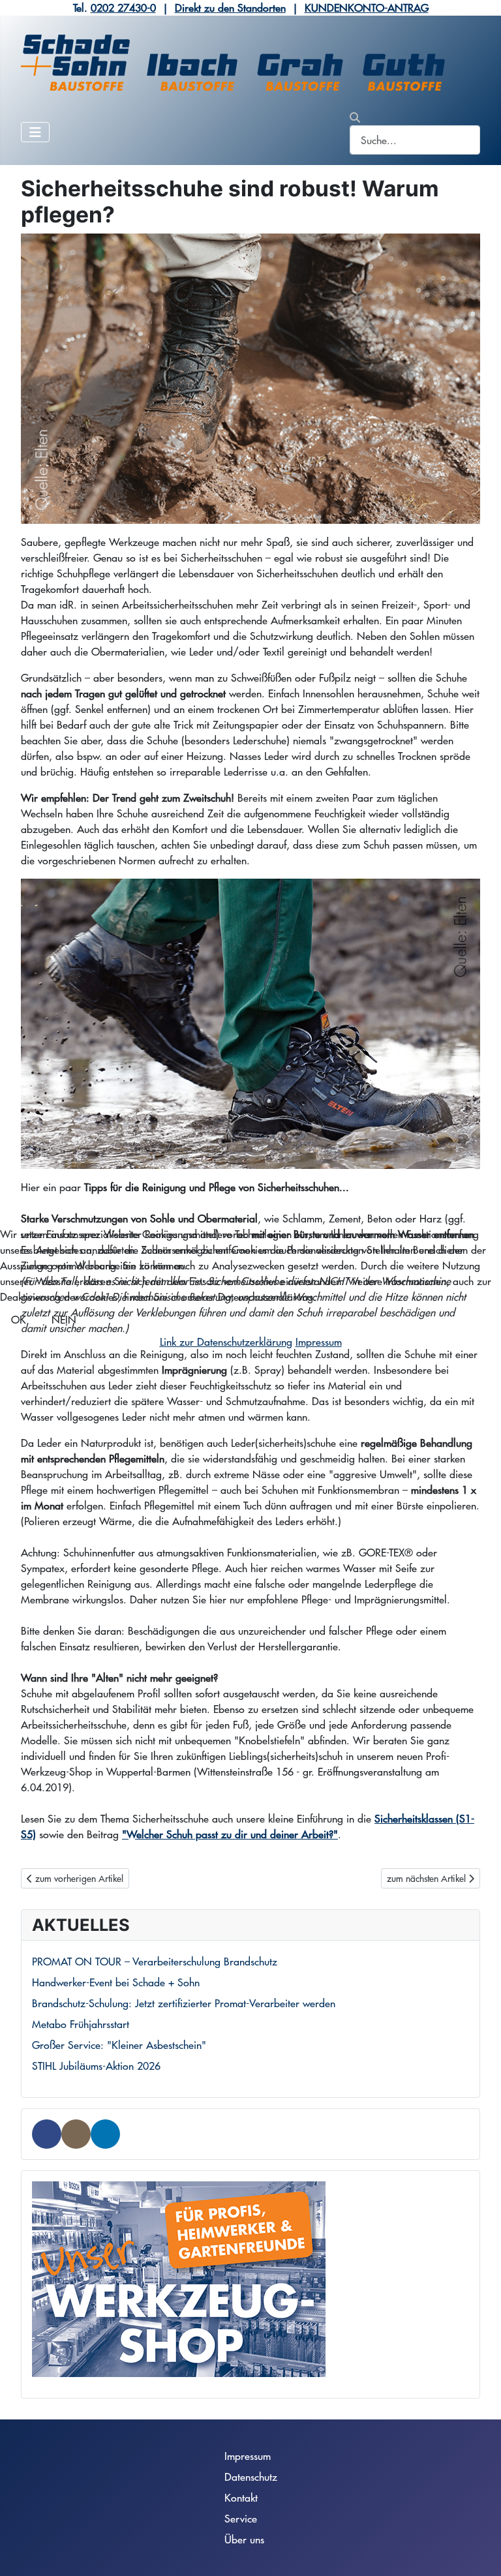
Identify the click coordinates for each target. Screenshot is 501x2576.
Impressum (319, 1341)
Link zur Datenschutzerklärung (226, 1341)
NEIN (64, 1319)
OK (19, 1319)
